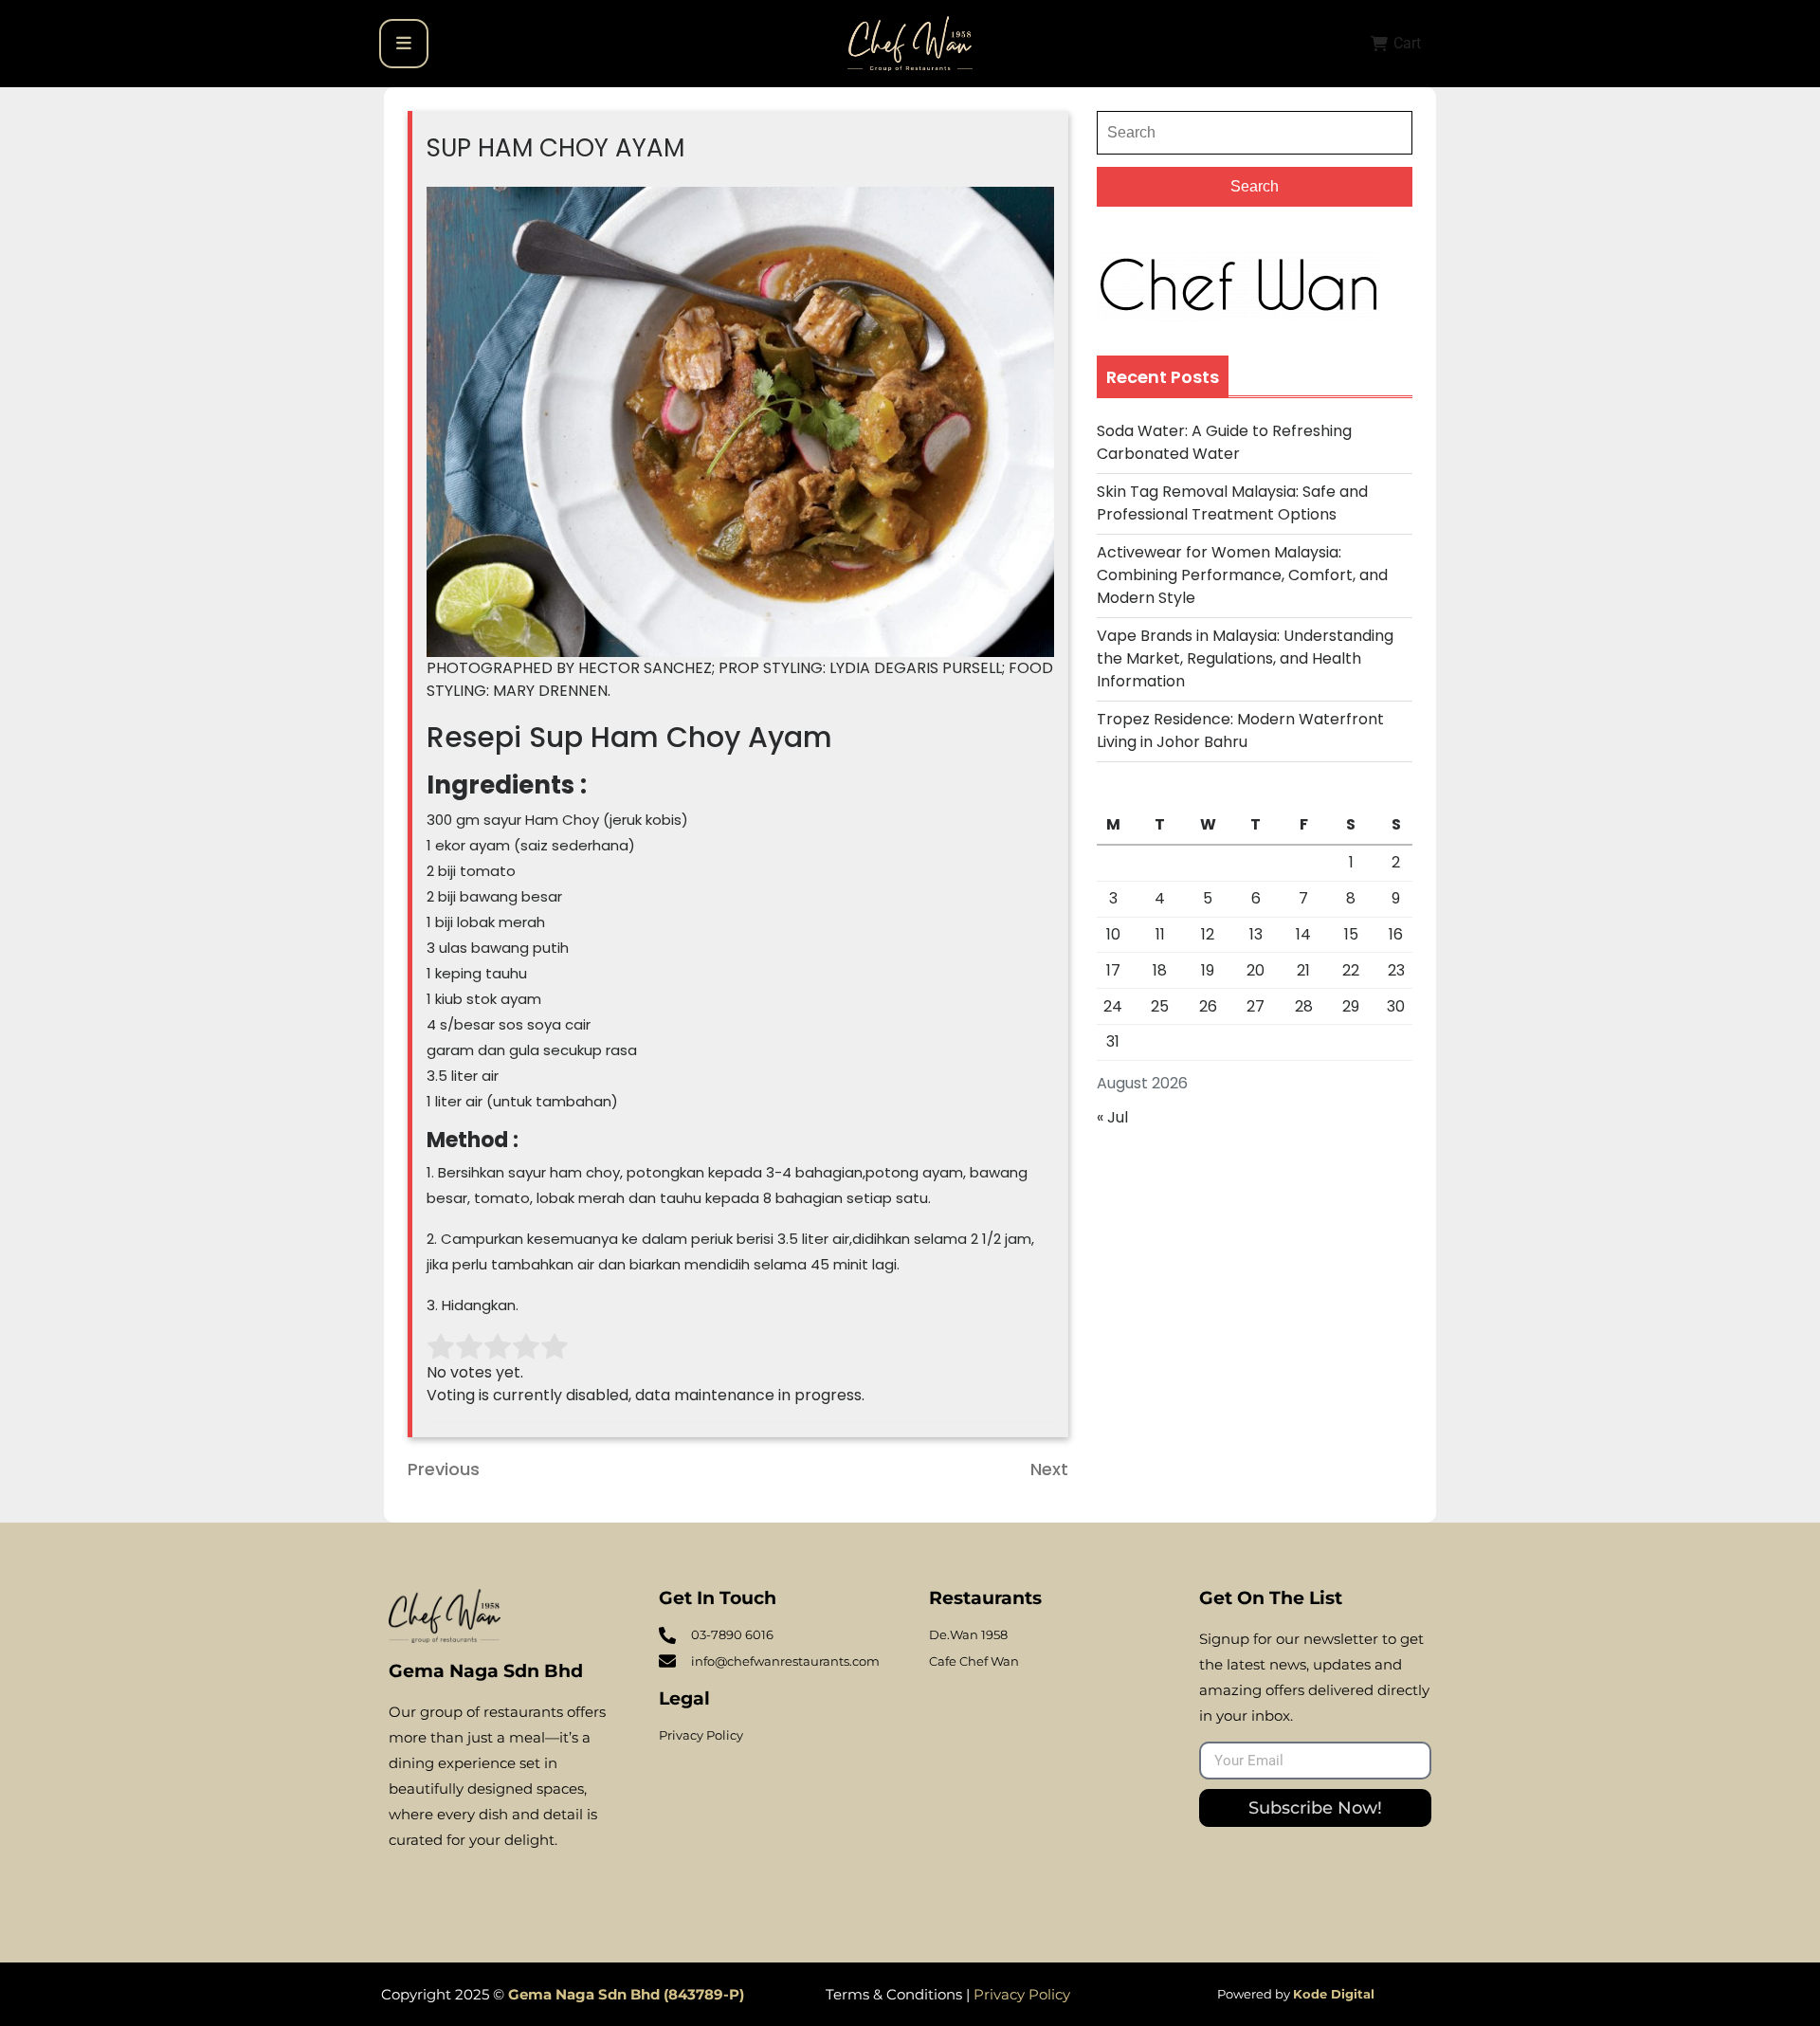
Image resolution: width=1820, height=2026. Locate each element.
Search (1255, 186)
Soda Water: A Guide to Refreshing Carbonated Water (1224, 442)
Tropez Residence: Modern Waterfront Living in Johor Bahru (1240, 730)
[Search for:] (1255, 133)
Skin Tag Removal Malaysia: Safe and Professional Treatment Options (1232, 503)
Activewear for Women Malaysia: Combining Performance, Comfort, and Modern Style (1242, 575)
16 (1396, 934)
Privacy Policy (1022, 1994)
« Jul (1112, 1117)
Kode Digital (1334, 1994)
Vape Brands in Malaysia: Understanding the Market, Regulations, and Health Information (1245, 658)
